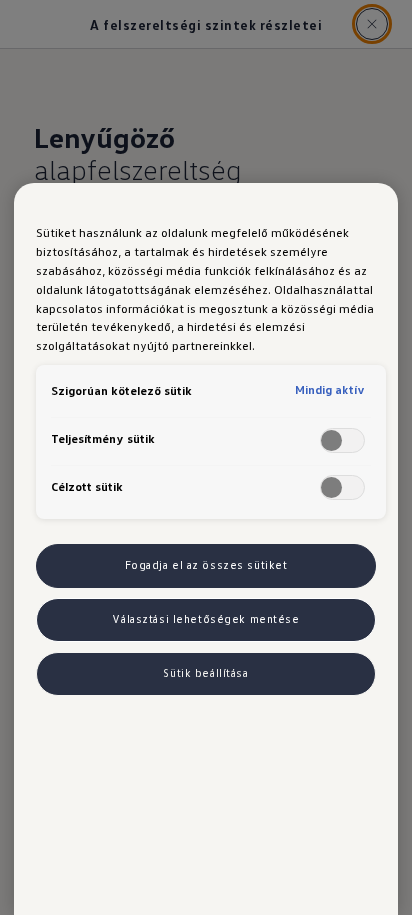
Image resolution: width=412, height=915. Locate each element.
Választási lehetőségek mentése (205, 619)
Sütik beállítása (205, 673)
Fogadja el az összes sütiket (206, 565)
